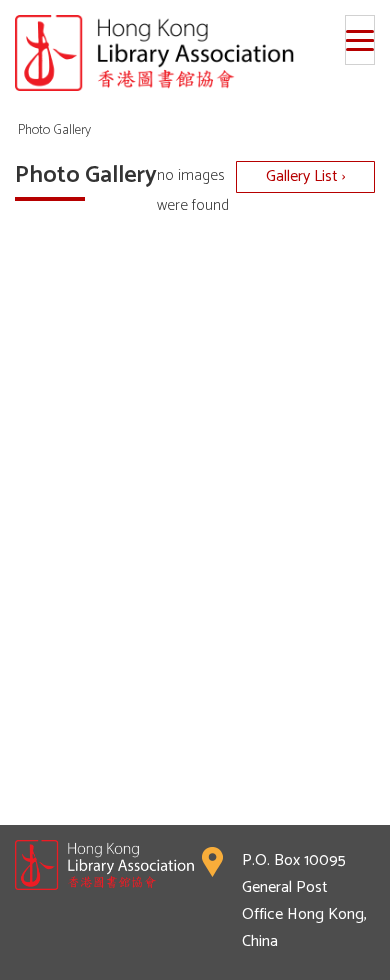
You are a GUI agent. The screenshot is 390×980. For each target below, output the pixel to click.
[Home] (195, 53)
